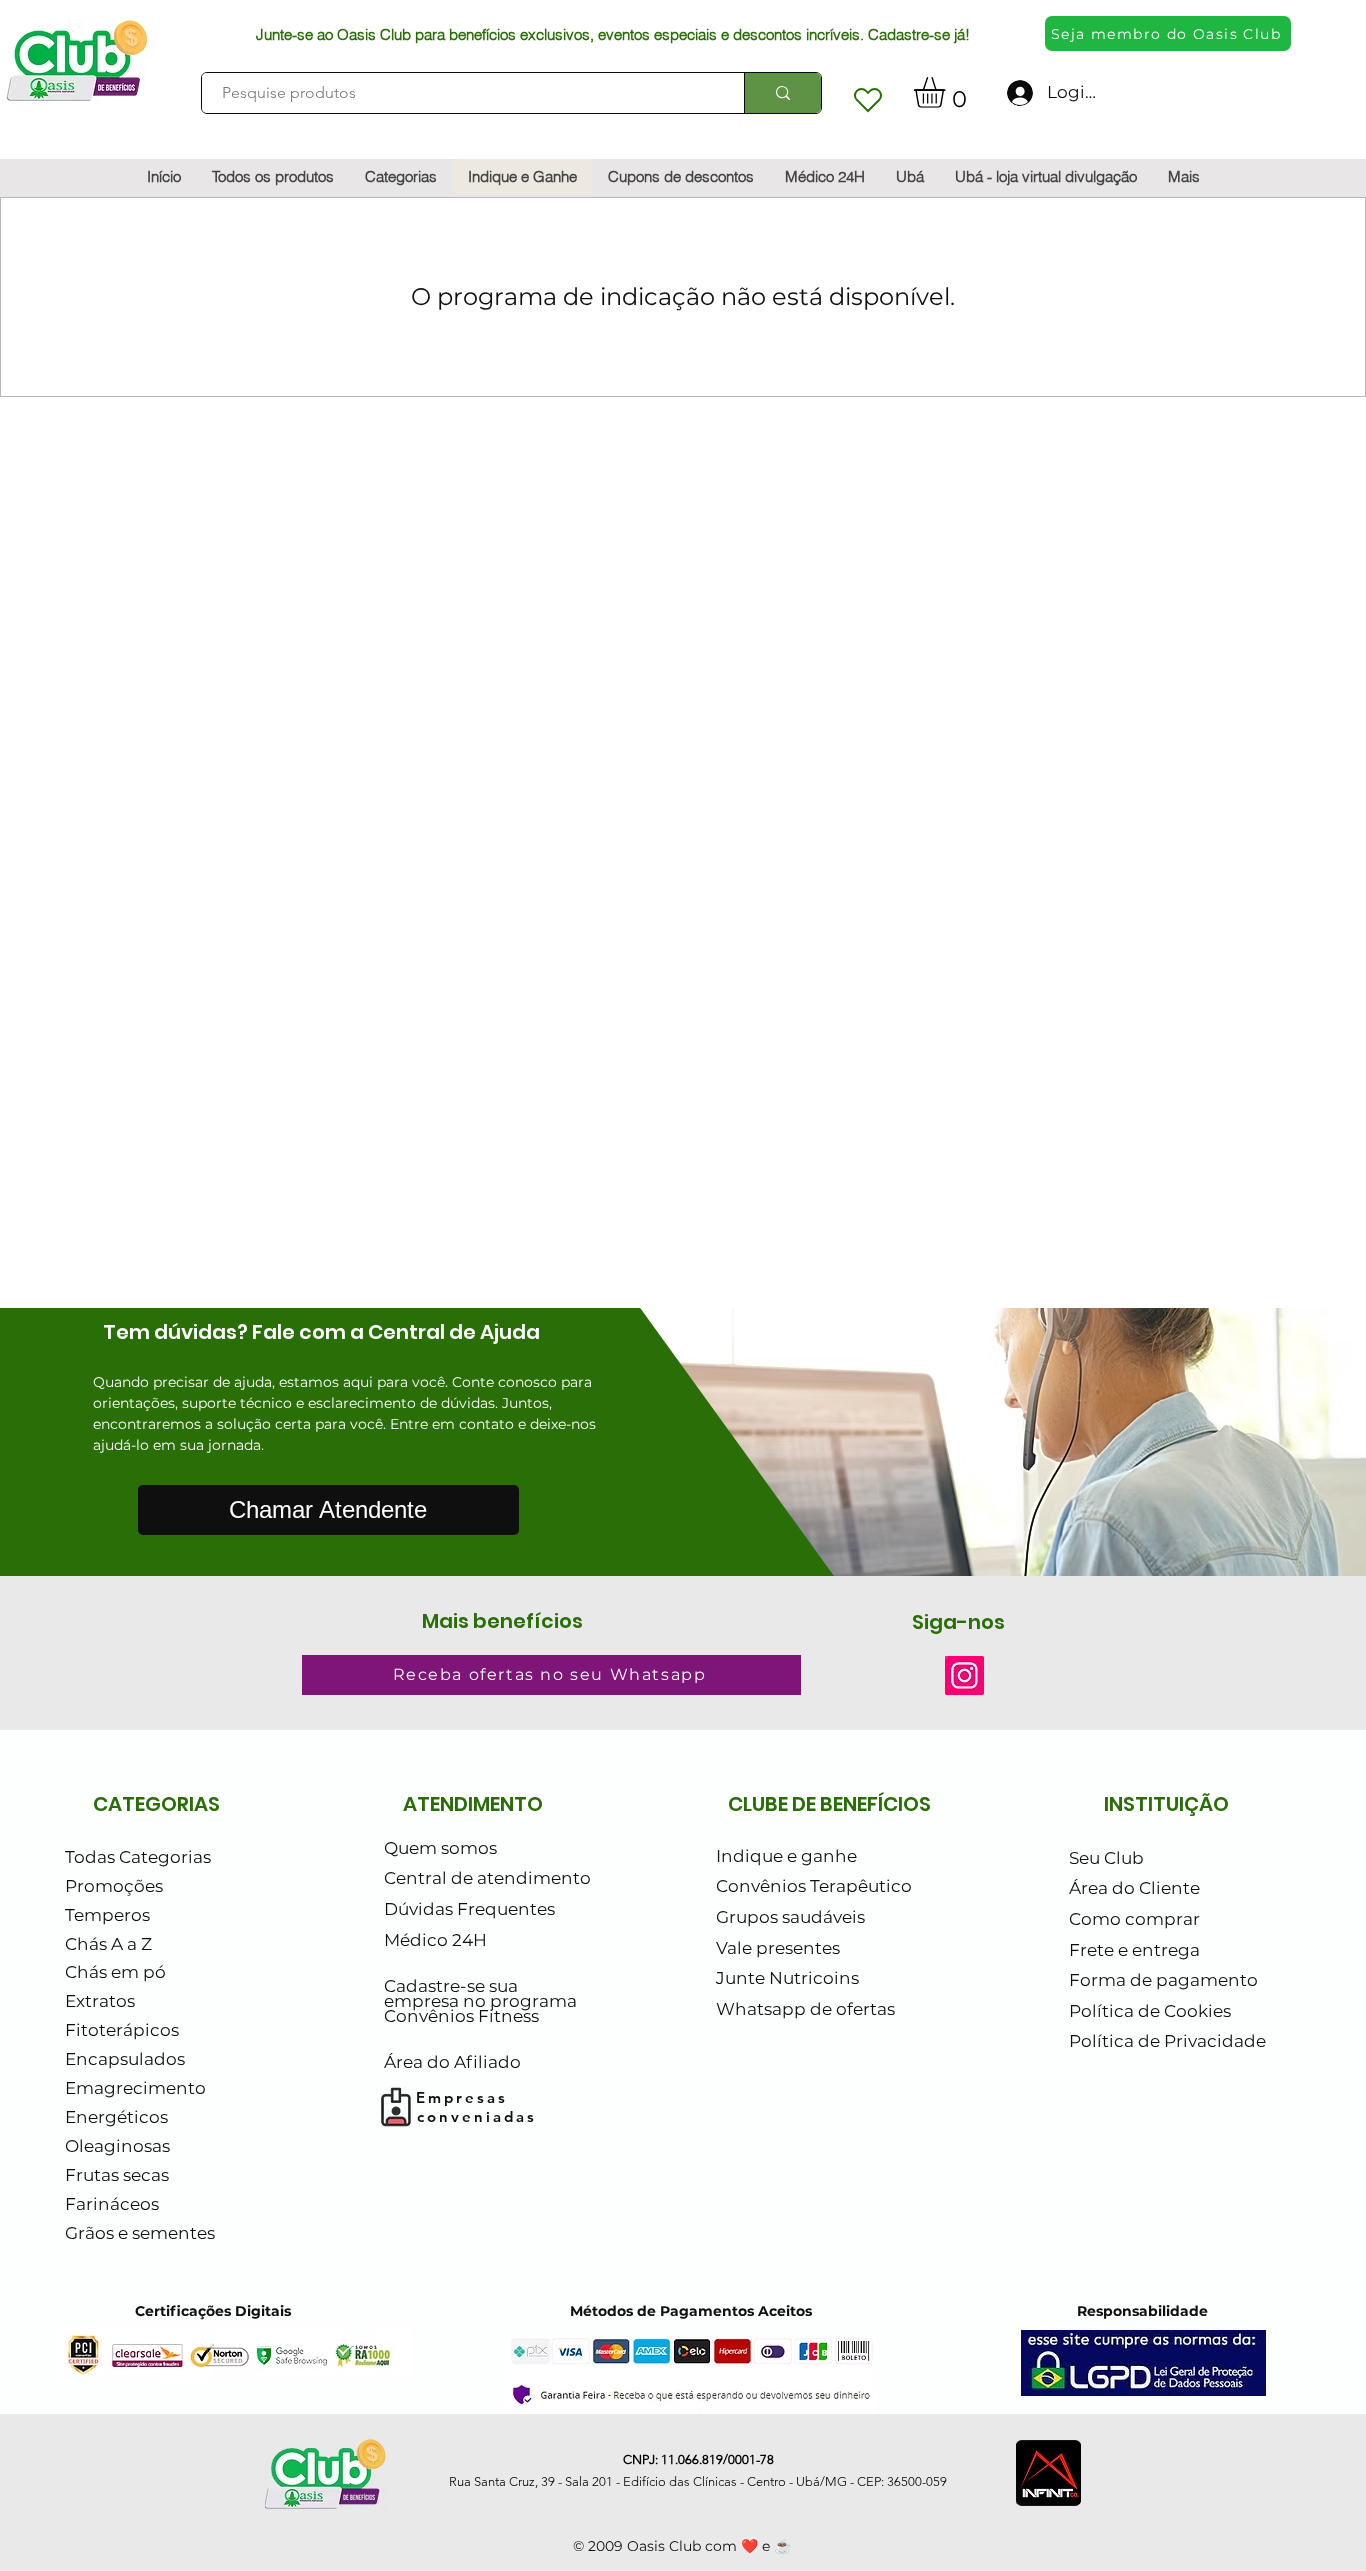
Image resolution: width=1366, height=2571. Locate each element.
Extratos (100, 2001)
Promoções (114, 1886)
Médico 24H (435, 1940)
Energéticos (116, 2117)
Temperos (107, 1915)
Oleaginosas (117, 2146)
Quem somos (440, 1848)
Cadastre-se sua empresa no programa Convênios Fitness (480, 2001)
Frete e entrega (1134, 1950)
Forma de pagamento (1163, 1980)
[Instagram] (964, 1675)
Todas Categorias (138, 1857)
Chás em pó (115, 1972)
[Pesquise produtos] (782, 93)
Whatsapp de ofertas (805, 2009)
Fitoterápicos (122, 2030)
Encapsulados (125, 2059)
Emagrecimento (135, 2088)
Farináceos (112, 2204)
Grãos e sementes (140, 2233)
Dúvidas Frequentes (469, 1909)
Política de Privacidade (1167, 2041)
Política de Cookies (1150, 2011)
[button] (947, 92)
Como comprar (1134, 1919)
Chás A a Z (108, 1944)
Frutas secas (117, 2175)
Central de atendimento (487, 1878)
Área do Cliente (1134, 1888)
